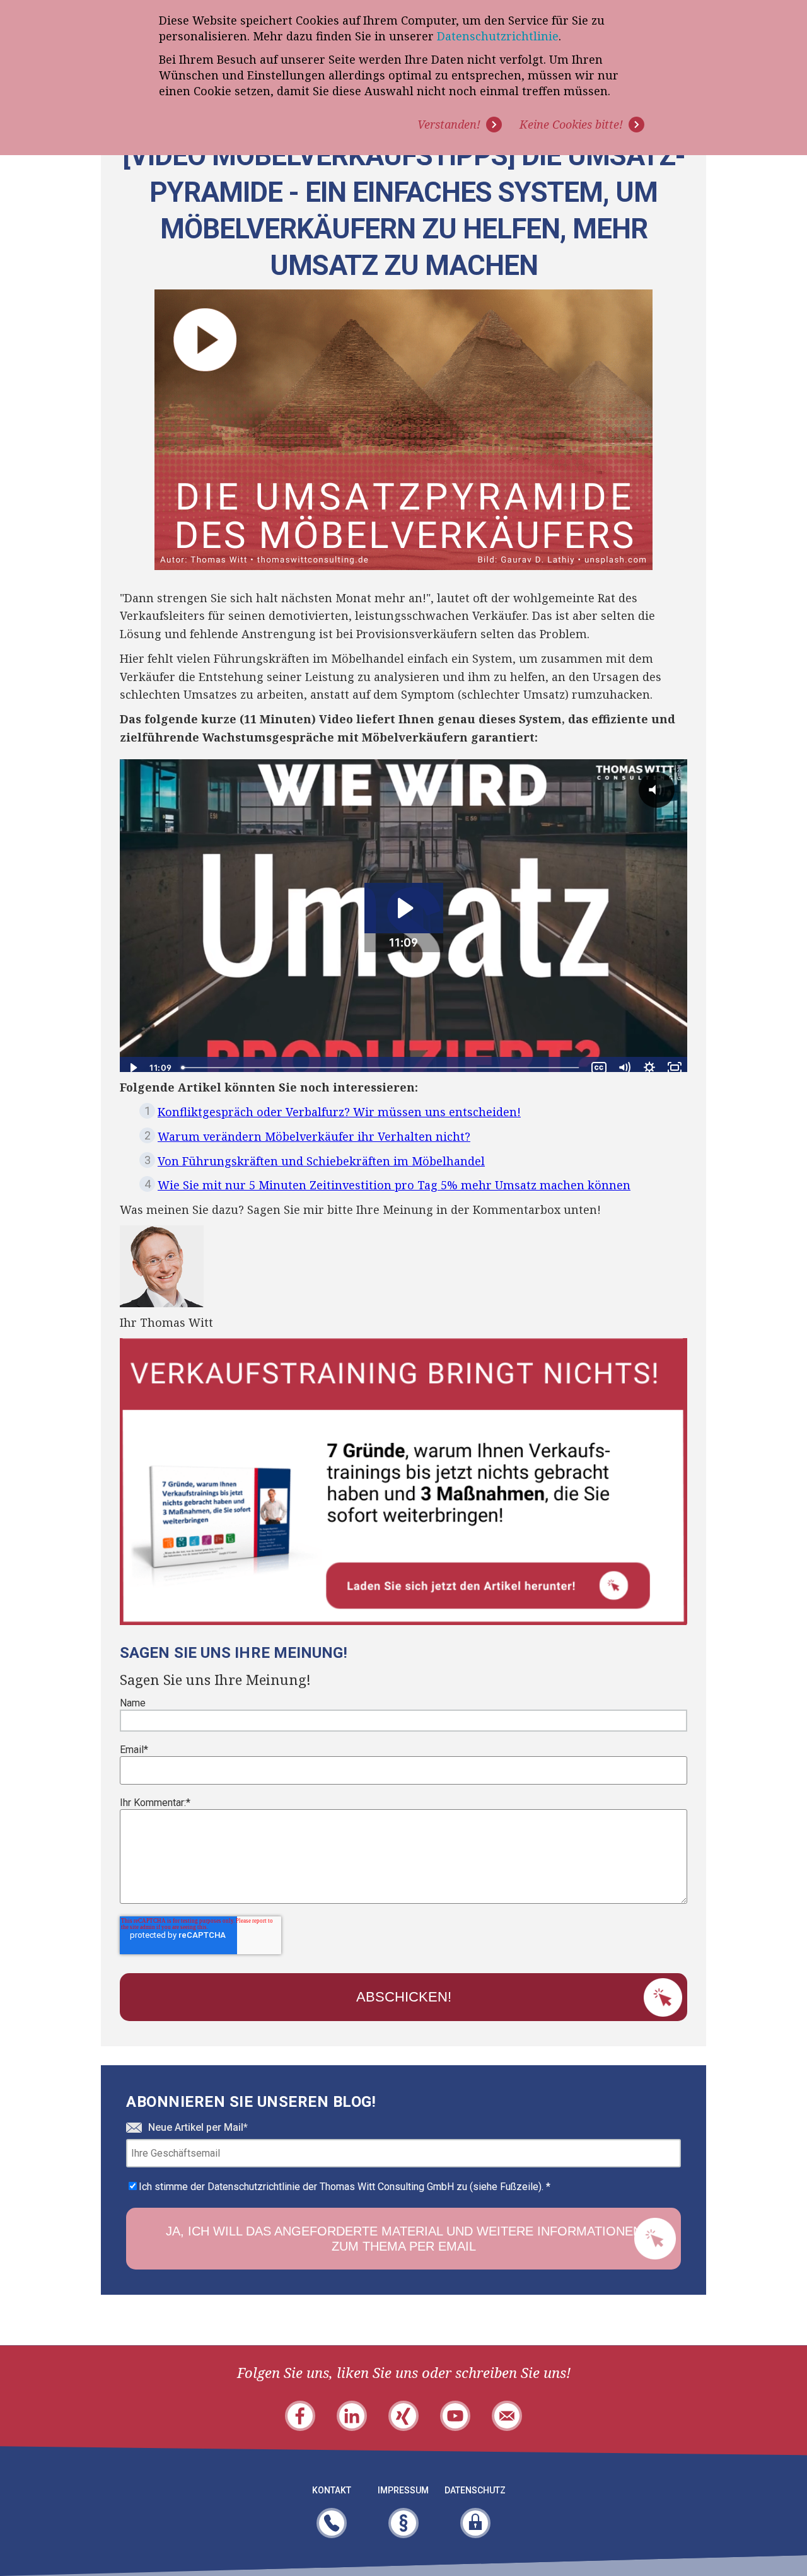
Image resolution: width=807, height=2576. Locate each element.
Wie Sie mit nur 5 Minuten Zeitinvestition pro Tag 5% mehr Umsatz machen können (394, 1185)
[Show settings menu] (649, 1068)
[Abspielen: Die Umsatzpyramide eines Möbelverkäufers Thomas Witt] (404, 908)
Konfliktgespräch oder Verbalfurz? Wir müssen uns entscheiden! (339, 1112)
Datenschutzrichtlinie (498, 36)
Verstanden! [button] (449, 124)
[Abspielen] (132, 1068)
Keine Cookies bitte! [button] (571, 124)
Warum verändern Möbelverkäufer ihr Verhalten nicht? (314, 1136)
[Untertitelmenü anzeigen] (599, 1068)
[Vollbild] (675, 1068)
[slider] (381, 1068)
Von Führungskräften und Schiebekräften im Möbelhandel (321, 1161)
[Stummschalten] (624, 1068)
